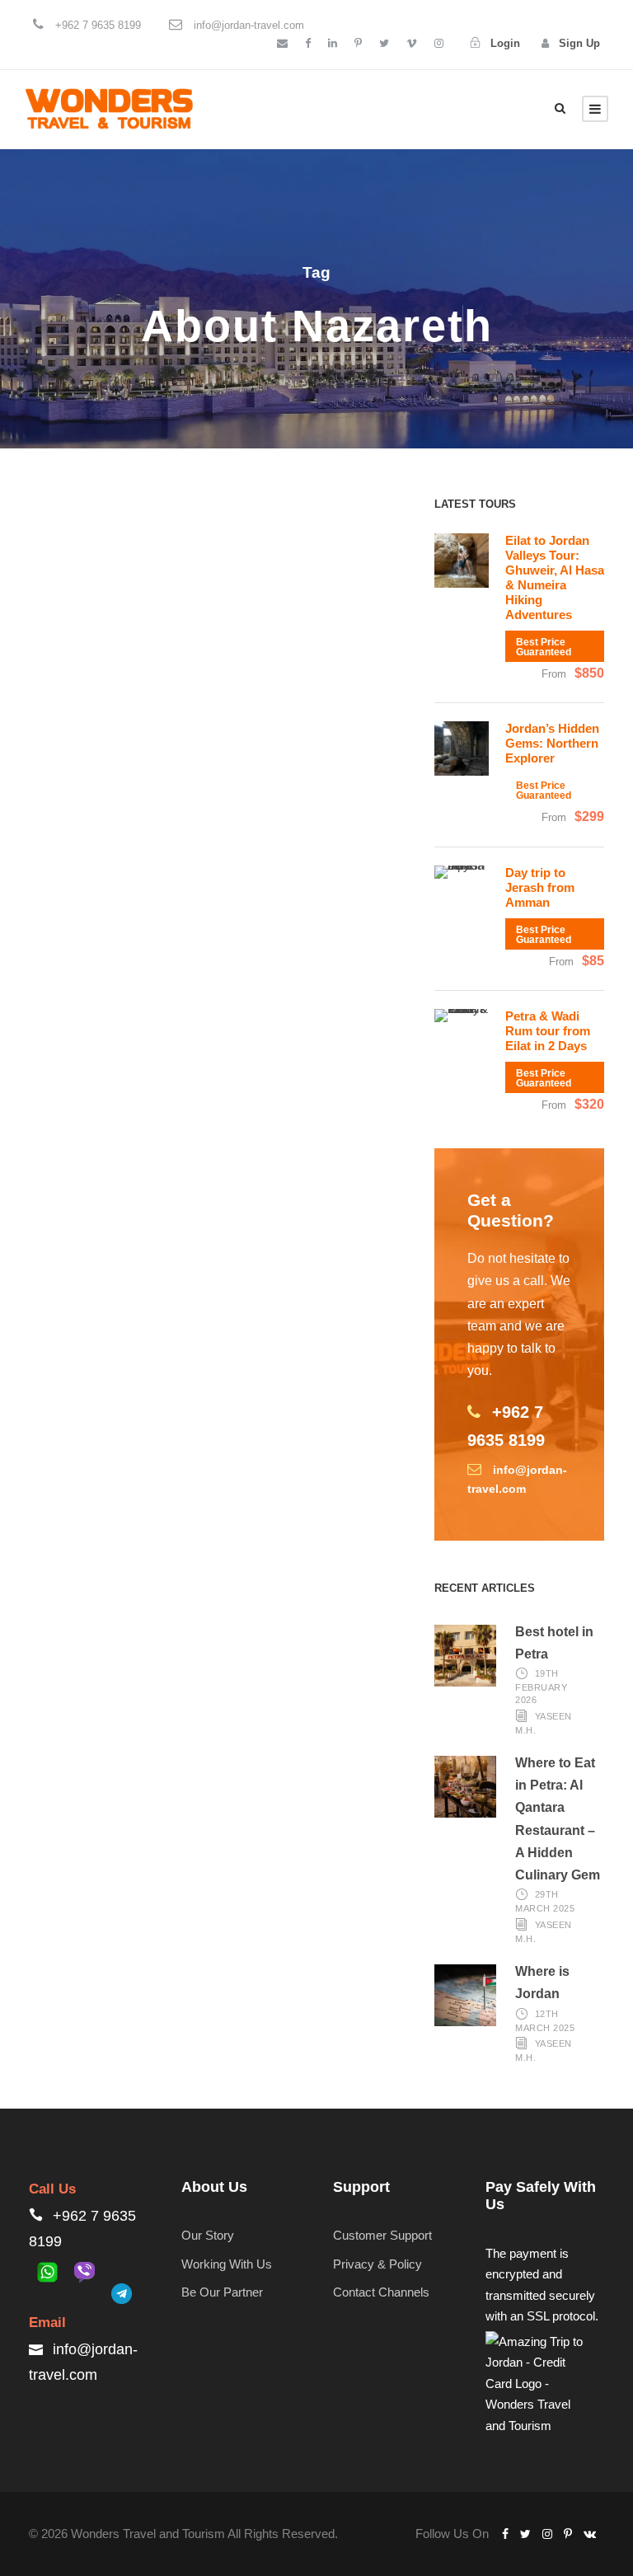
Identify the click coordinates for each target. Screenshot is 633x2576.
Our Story (208, 2235)
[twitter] (384, 43)
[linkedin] (333, 43)
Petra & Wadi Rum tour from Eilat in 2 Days (548, 1031)
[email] (282, 43)
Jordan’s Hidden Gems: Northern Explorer (552, 743)
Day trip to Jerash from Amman (540, 887)
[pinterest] (358, 43)
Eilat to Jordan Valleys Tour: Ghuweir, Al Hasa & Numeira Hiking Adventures (555, 577)
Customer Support (382, 2235)
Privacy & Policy (377, 2264)
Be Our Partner (222, 2292)
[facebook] (308, 43)
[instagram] (439, 43)
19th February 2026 (541, 1687)
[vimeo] (412, 43)
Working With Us (227, 2264)
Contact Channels (381, 2292)
